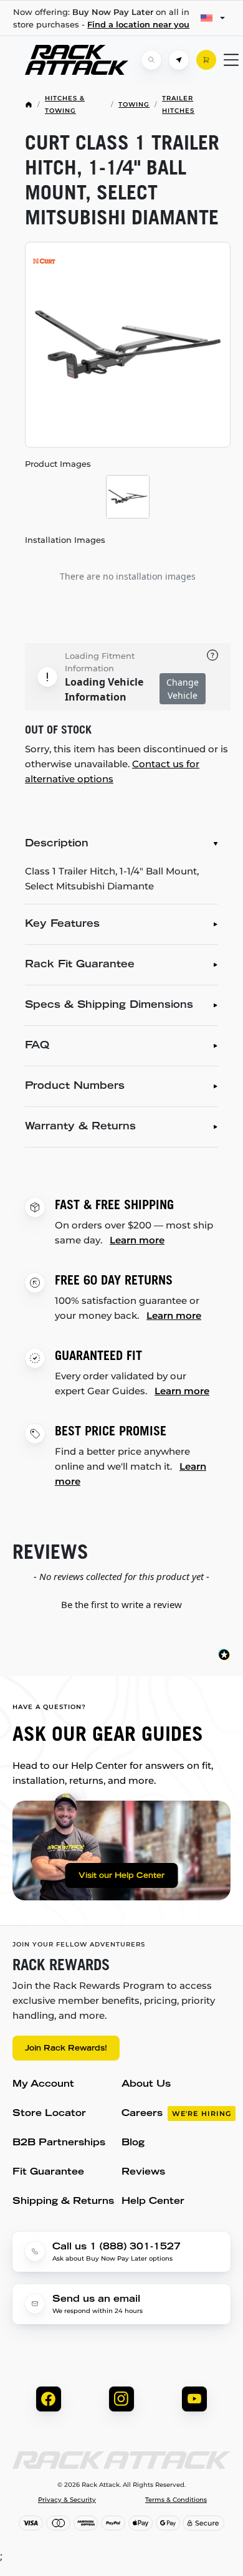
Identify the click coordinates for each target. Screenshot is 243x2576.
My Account (43, 2085)
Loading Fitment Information (100, 662)
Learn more (137, 1240)
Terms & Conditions (176, 2500)
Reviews (143, 2172)
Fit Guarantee (48, 2172)
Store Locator (49, 2114)
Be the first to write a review (121, 1604)
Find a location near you (138, 24)
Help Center (153, 2202)
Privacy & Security (67, 2500)
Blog (133, 2143)
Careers (176, 2114)
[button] (121, 1603)
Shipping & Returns (63, 2202)
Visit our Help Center (121, 1876)
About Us (146, 2085)
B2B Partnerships (59, 2143)
